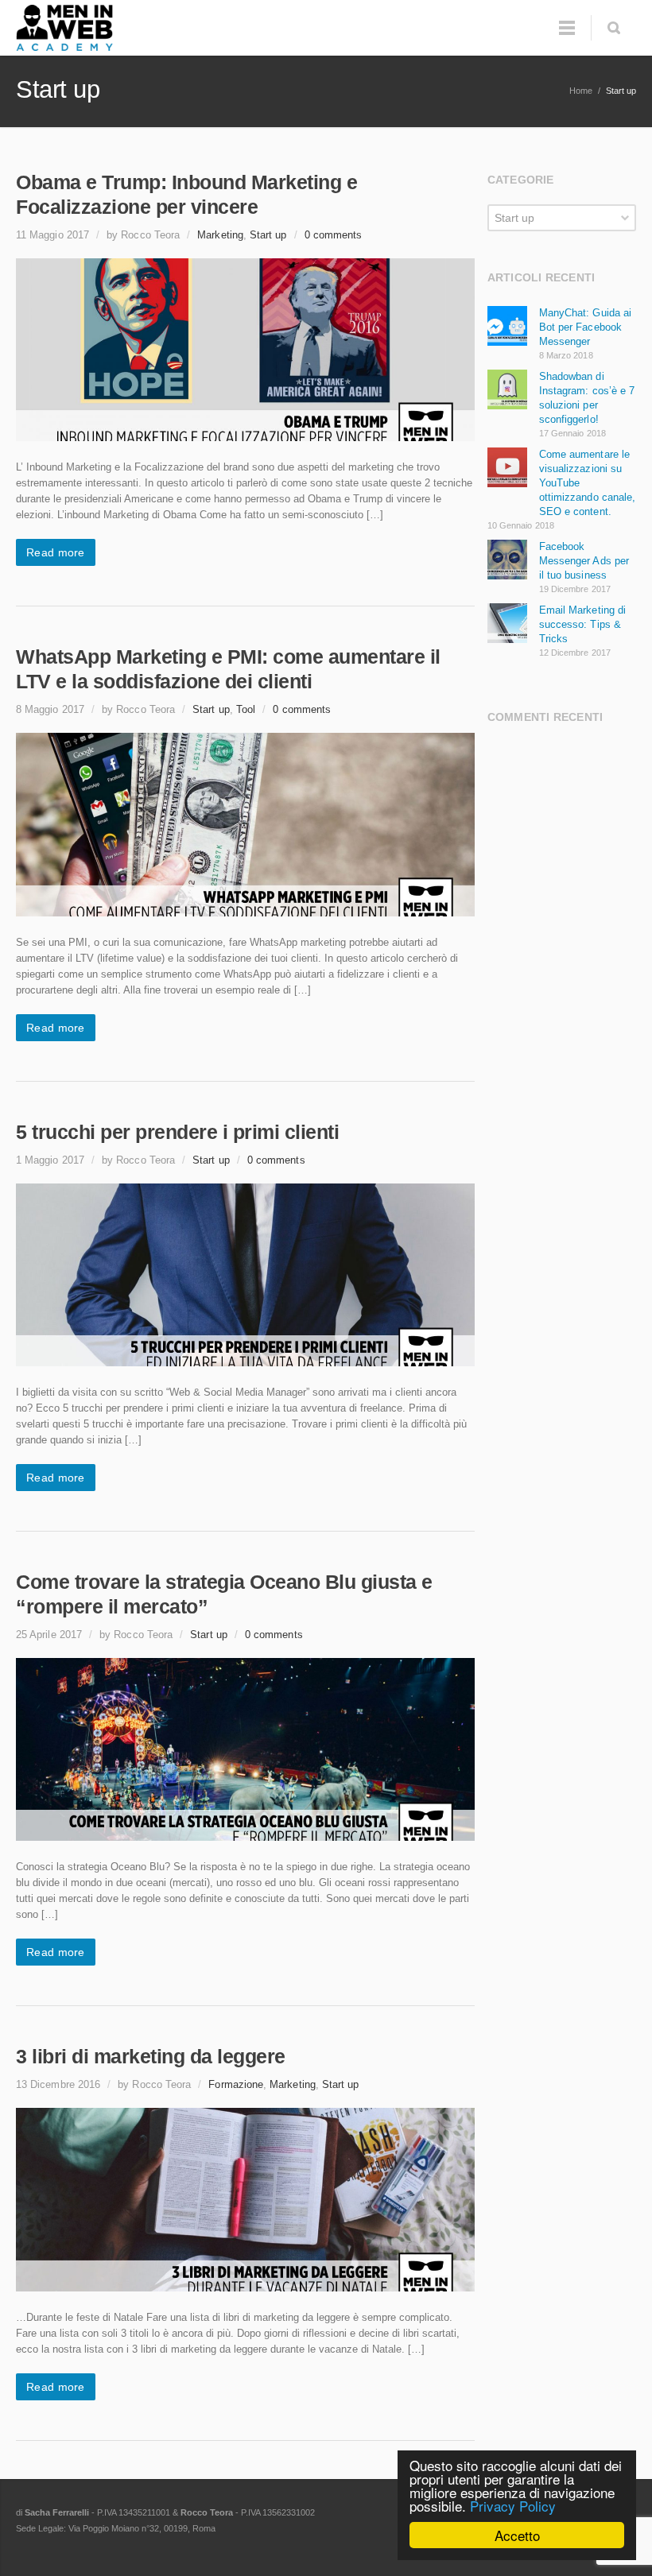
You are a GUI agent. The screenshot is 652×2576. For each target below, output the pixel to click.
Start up (268, 235)
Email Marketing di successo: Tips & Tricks (582, 624)
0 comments (334, 235)
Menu (567, 28)
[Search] (613, 28)
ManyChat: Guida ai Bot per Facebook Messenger (585, 327)
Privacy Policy (513, 2506)
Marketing (220, 235)
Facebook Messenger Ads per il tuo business (584, 561)
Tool (246, 709)
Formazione (236, 2084)
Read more (56, 552)
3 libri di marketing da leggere (151, 2056)
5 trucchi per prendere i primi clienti (177, 1132)
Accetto (517, 2535)
